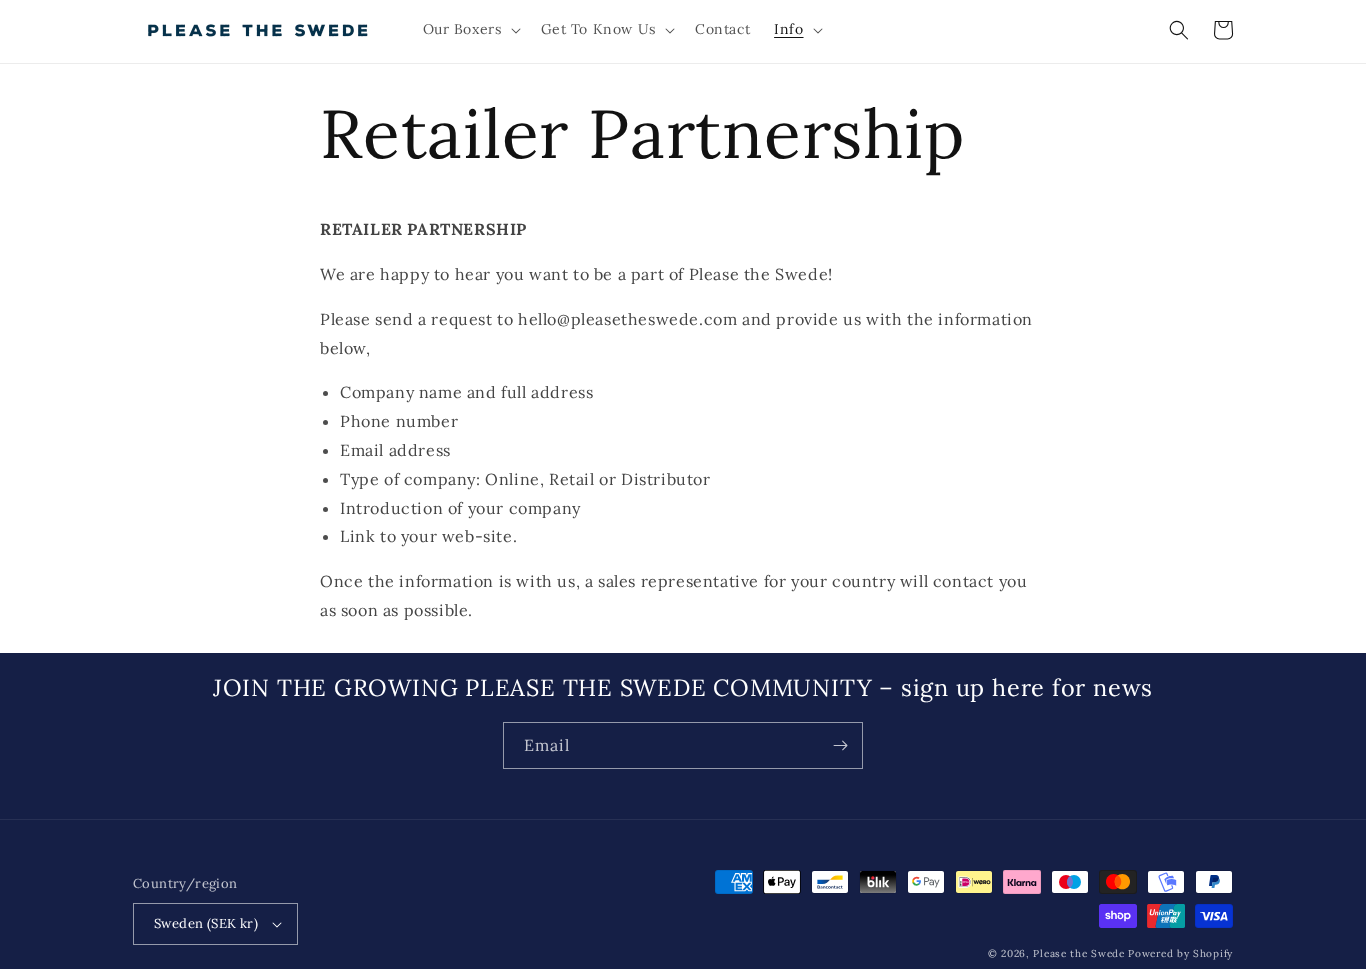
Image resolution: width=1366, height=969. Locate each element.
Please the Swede (1078, 953)
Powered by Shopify (1180, 953)
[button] (470, 29)
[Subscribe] (840, 745)
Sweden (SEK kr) (206, 923)
